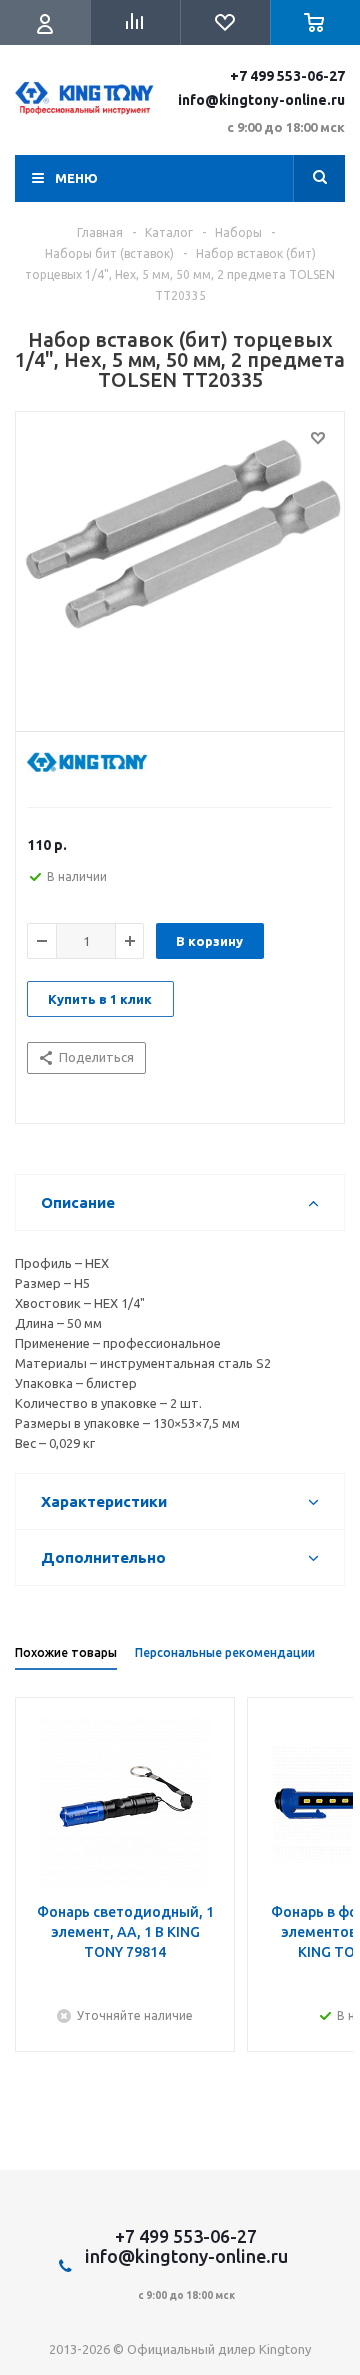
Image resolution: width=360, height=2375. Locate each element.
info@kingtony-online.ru (261, 100)
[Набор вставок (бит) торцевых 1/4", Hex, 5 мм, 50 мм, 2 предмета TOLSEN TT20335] (180, 567)
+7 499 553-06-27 (287, 76)
